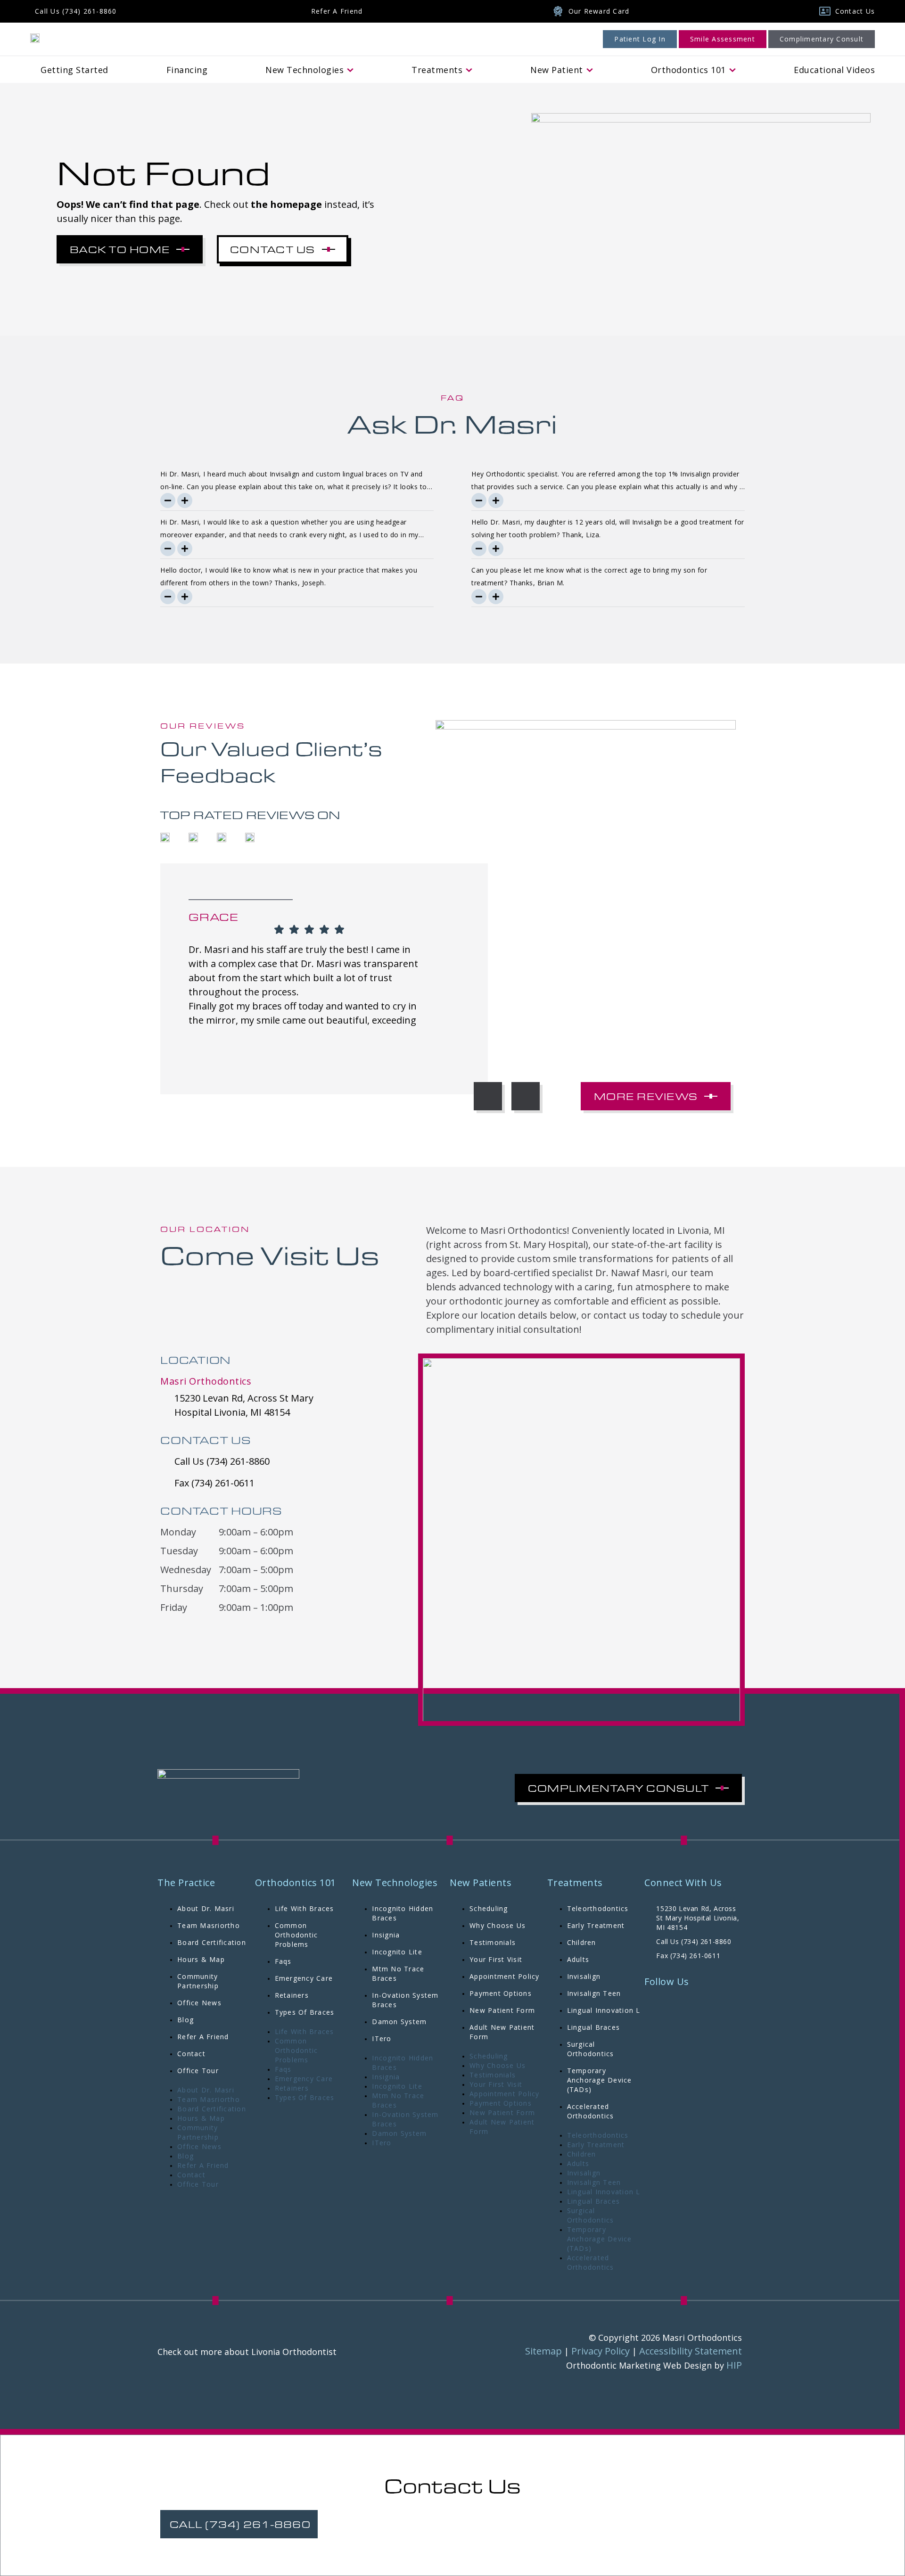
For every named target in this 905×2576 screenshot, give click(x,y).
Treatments (437, 70)
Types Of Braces (305, 2012)
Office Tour (198, 2071)
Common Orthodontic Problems (296, 1935)
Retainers (292, 1995)
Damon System (399, 2022)
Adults (578, 1959)
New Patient (557, 70)
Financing (187, 70)
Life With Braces (304, 1908)
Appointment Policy (505, 1976)
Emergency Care (304, 1978)
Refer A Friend (203, 2037)
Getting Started (74, 70)
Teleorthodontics (598, 1908)
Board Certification (212, 1942)
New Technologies (304, 70)
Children (582, 1942)
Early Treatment (596, 1925)
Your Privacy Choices (485, 2540)
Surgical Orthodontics (591, 2049)
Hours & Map (201, 1959)
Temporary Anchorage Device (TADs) (600, 2080)
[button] (488, 1096)
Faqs (283, 1961)
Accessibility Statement (691, 2351)
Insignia (386, 1935)
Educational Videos (834, 70)
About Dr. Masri (206, 1908)
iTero (382, 2039)
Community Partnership (198, 1981)
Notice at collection (412, 2540)
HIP (734, 2365)
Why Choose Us (498, 1925)
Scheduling (489, 1908)
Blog (185, 2020)
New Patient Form (502, 2010)
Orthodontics (688, 70)
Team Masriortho (209, 1925)
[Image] (35, 37)
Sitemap (543, 2351)
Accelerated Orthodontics (591, 2111)
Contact (191, 2054)
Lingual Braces (594, 2027)
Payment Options (501, 1993)
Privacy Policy (601, 2351)
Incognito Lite (397, 1952)
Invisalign (584, 1976)
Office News (199, 2003)
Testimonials (493, 1942)
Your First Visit (496, 1959)
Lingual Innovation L (604, 2010)
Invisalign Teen (594, 1993)
